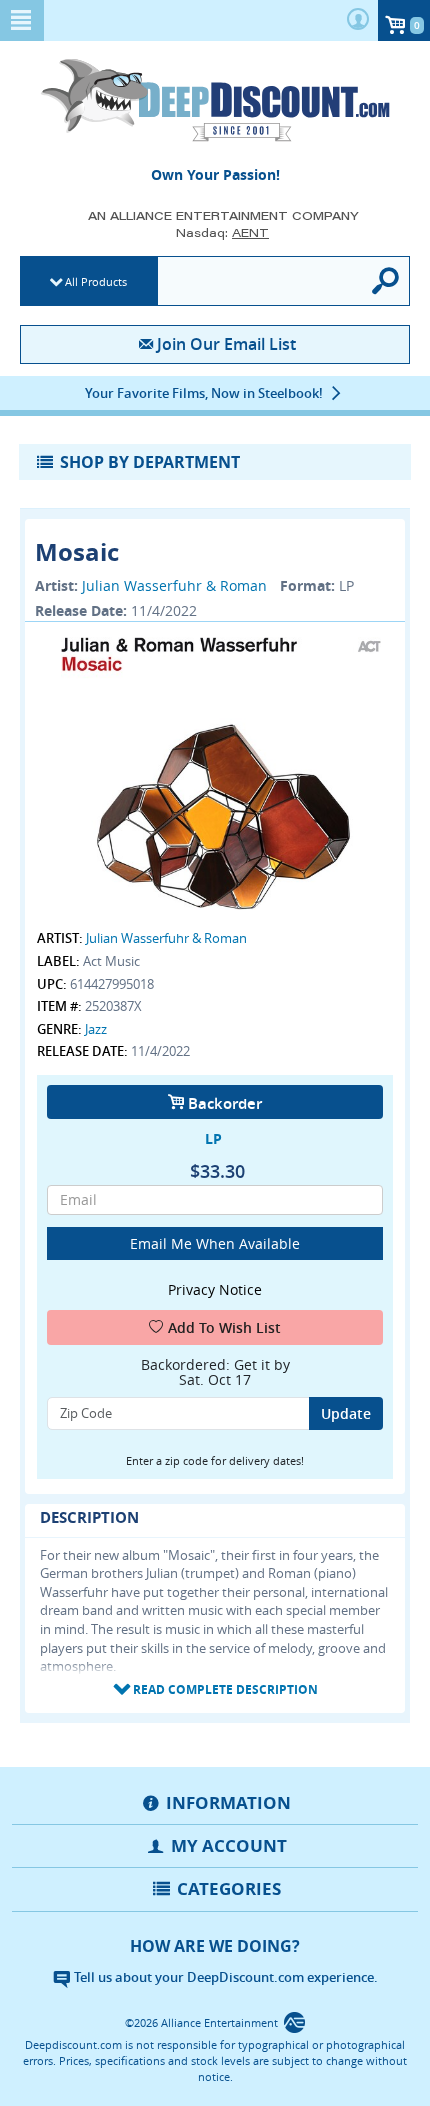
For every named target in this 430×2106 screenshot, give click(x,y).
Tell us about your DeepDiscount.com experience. (224, 1977)
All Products (96, 281)
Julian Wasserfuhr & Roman (174, 585)
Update (346, 1413)
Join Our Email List (226, 344)
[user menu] (358, 20)
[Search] (386, 281)
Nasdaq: (222, 232)
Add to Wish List (224, 1327)
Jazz (96, 1029)
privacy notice (215, 1289)
